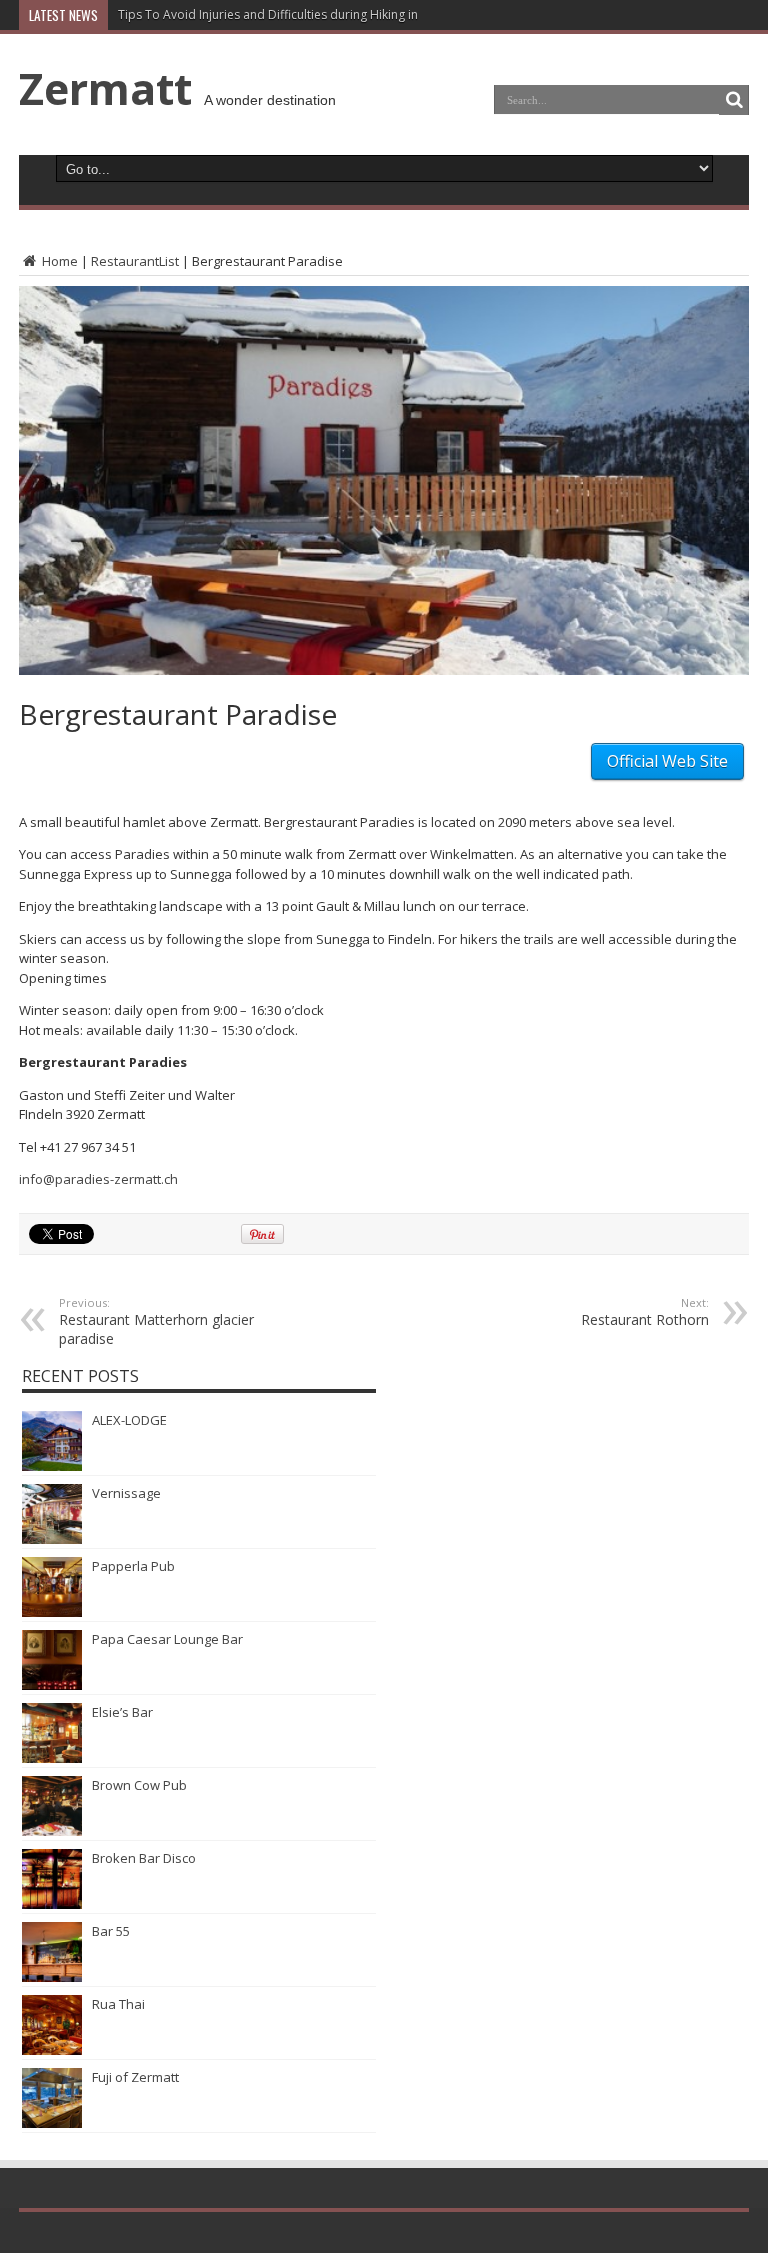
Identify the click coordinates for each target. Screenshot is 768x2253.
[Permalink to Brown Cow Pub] (52, 1831)
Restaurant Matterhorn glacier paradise (156, 1321)
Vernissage (126, 1493)
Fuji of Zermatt (135, 2077)
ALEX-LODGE (129, 1420)
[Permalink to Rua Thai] (52, 2050)
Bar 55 (111, 1931)
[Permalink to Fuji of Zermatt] (52, 2123)
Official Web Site (667, 761)
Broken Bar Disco (144, 1858)
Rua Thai (118, 2004)
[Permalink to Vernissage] (52, 1539)
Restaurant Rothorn (645, 1312)
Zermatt (105, 88)
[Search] (734, 100)
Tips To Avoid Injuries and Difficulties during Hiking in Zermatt (292, 14)
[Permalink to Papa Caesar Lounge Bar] (52, 1685)
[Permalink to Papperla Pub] (52, 1612)
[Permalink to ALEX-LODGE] (52, 1466)
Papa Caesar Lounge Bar (167, 1639)
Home (58, 261)
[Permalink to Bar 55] (52, 1977)
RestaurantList (135, 261)
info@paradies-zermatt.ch (98, 1179)
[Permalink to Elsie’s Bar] (52, 1758)
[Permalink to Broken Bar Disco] (52, 1904)
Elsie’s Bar (122, 1712)
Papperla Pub (133, 1566)
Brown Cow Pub (139, 1785)
